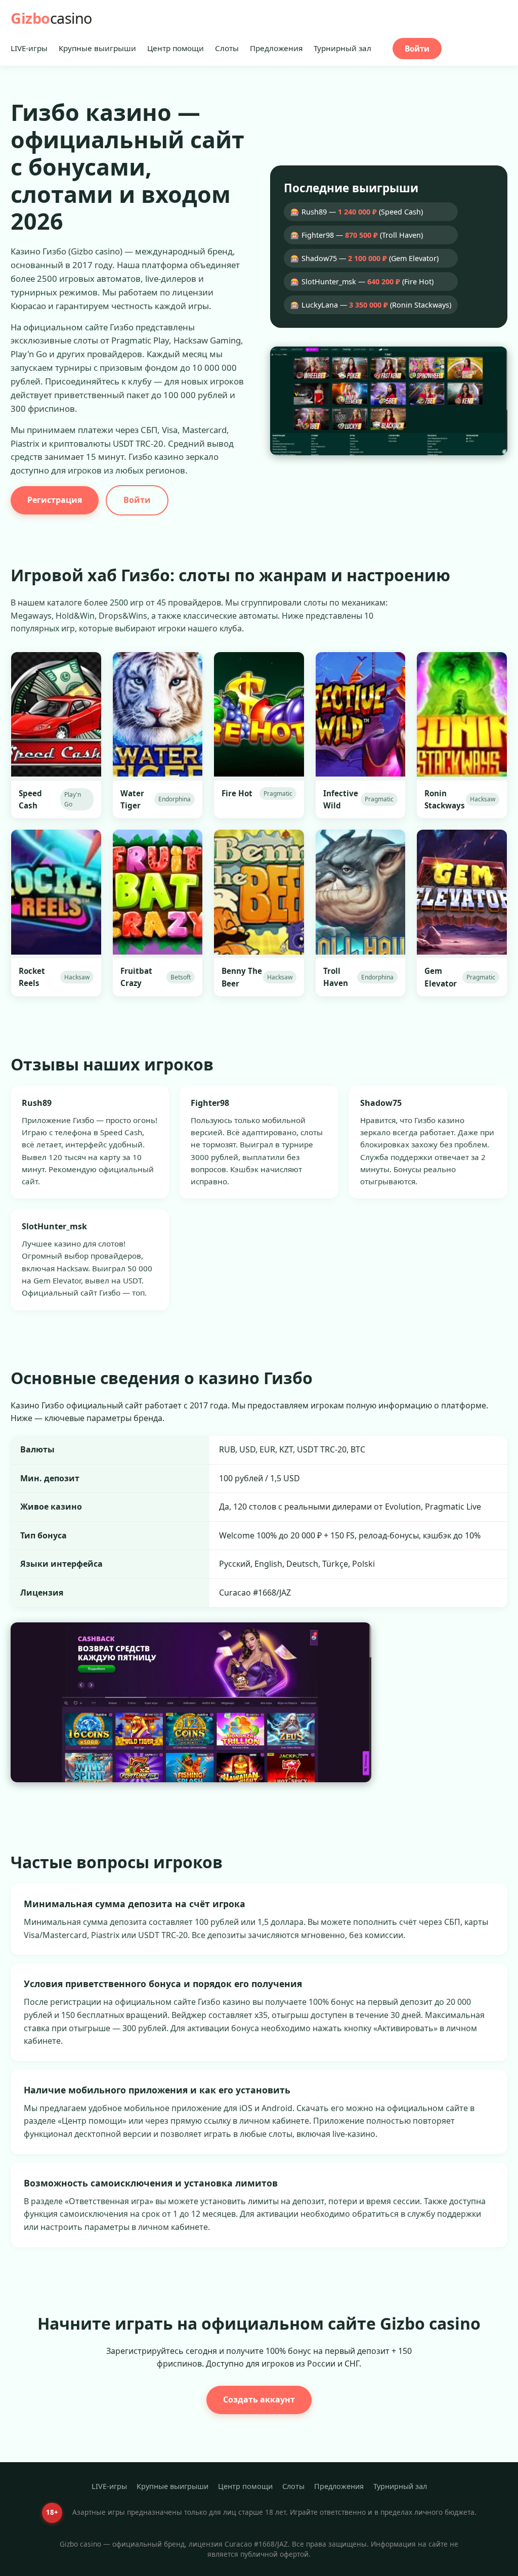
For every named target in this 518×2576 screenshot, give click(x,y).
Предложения (276, 48)
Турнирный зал (342, 48)
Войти (417, 49)
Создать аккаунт (259, 2399)
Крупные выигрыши (97, 48)
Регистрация (55, 500)
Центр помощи (176, 48)
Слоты (227, 48)
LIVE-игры (29, 48)
